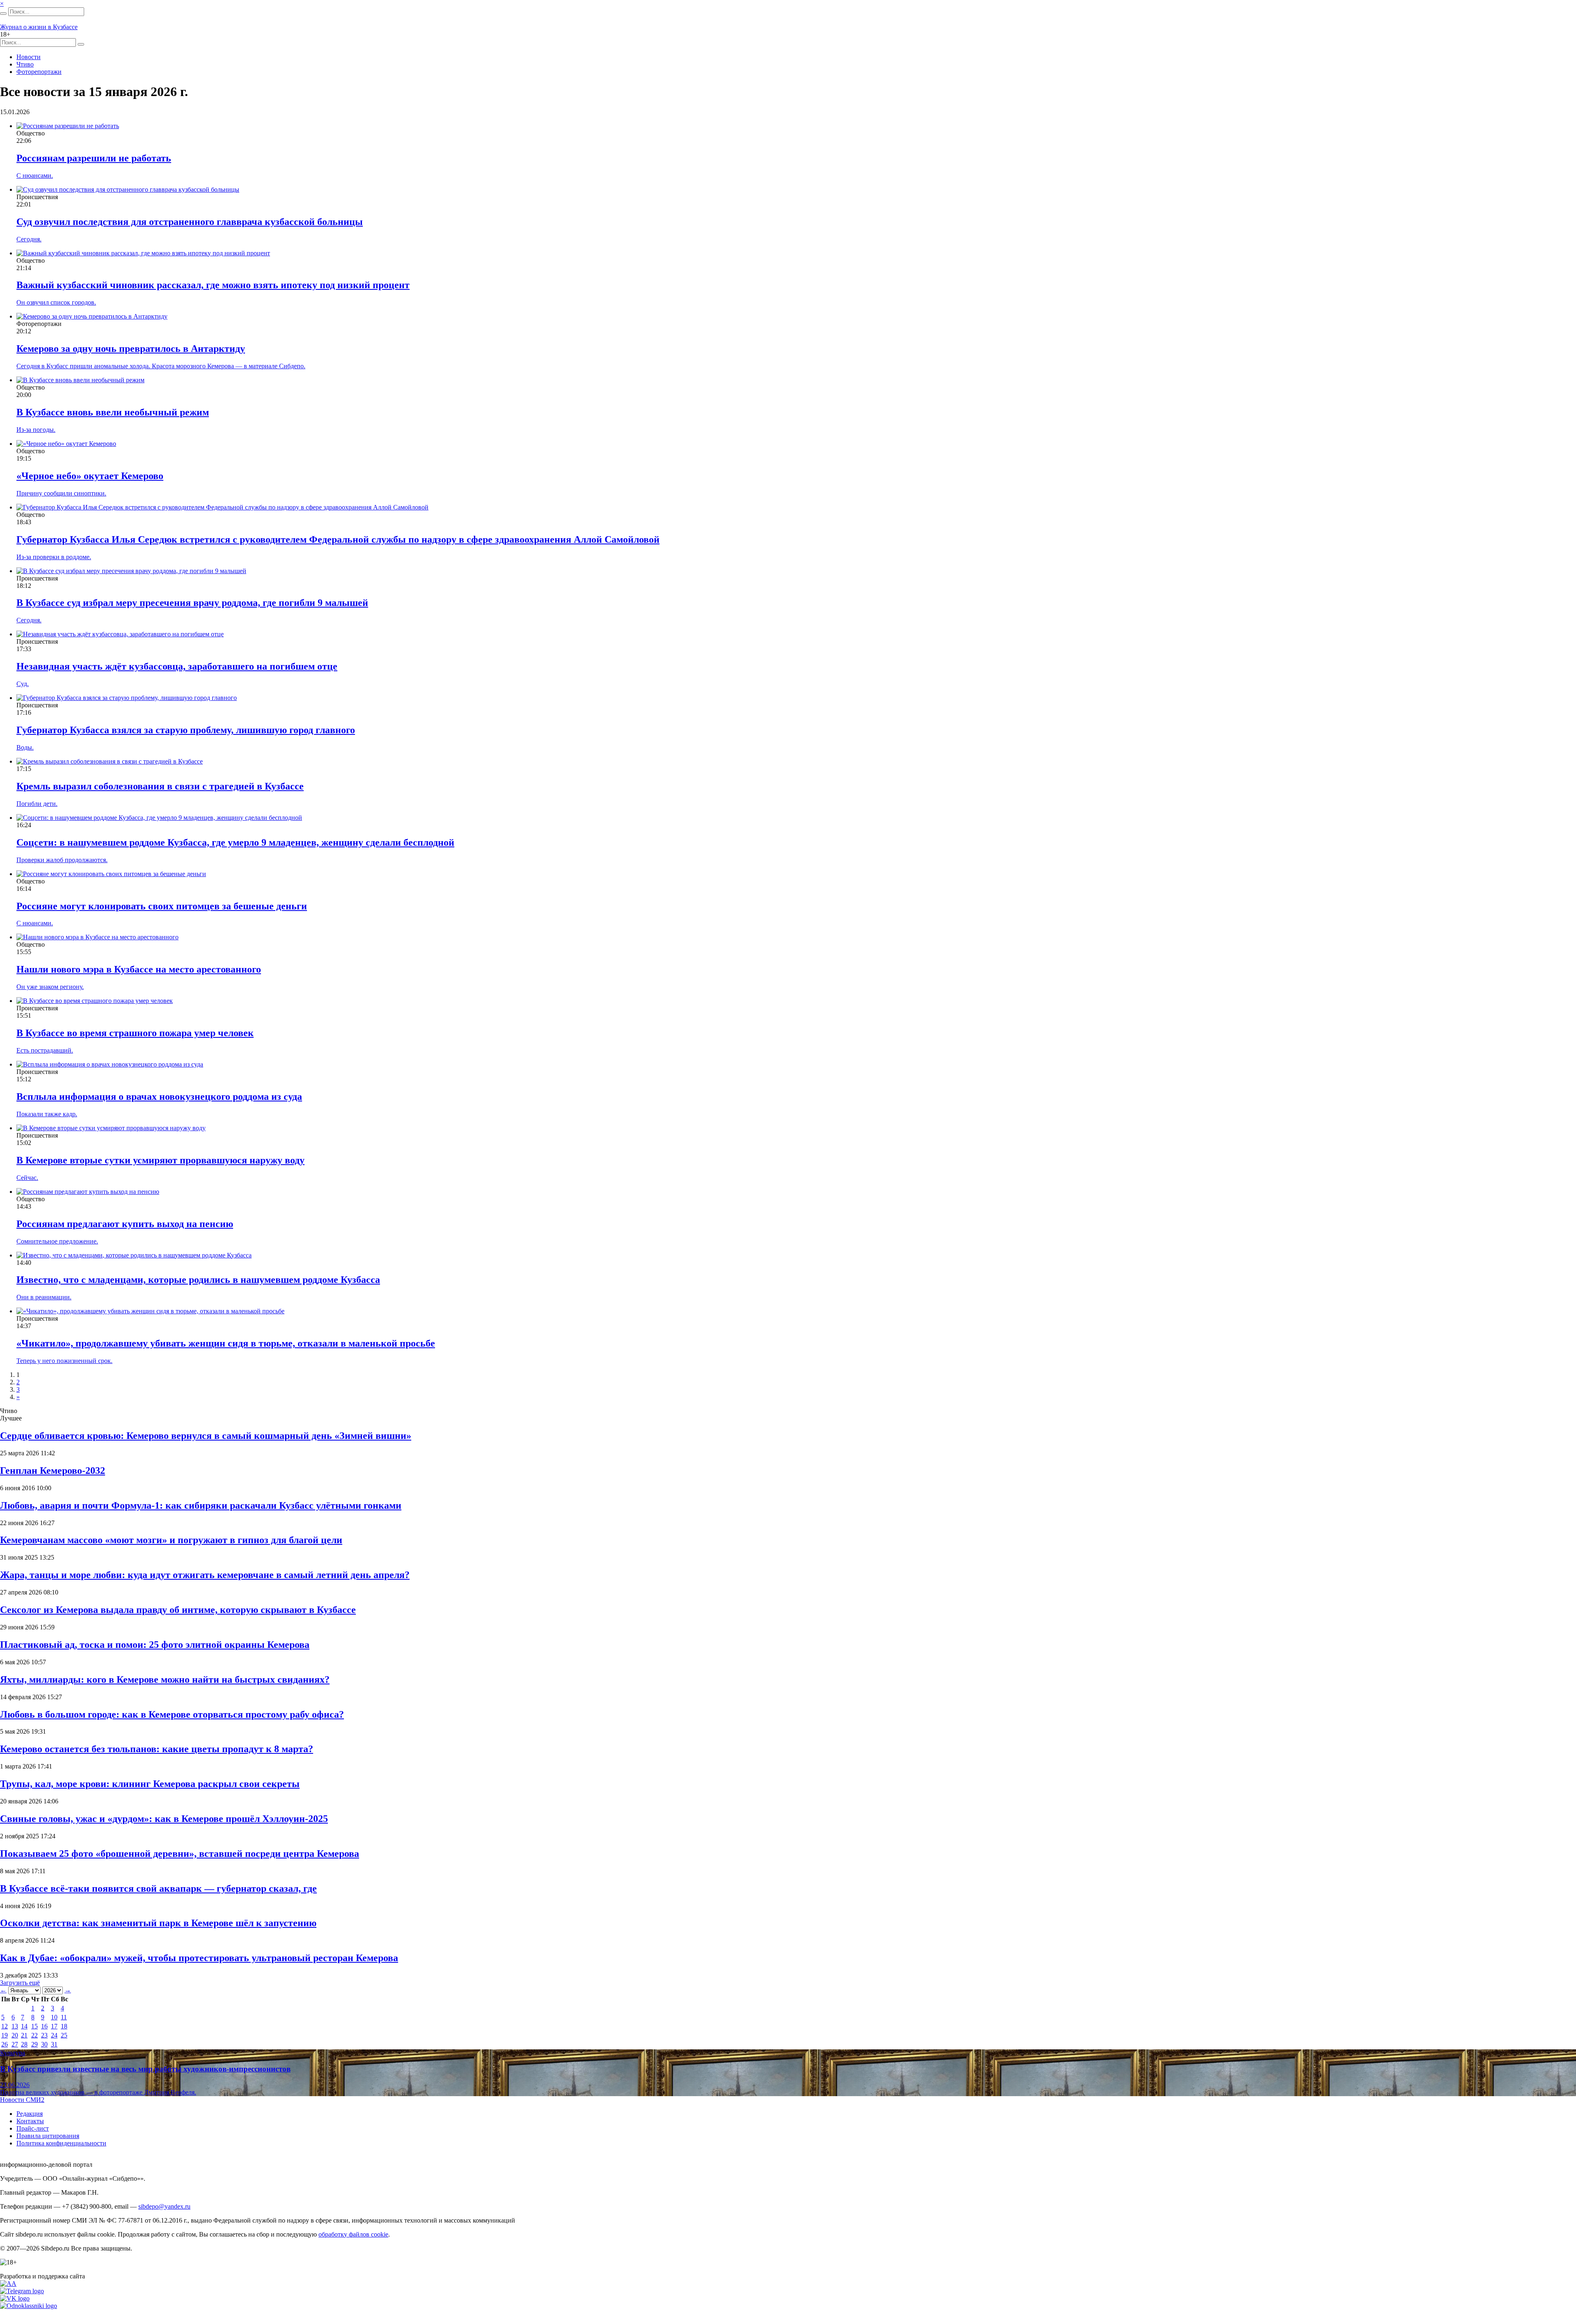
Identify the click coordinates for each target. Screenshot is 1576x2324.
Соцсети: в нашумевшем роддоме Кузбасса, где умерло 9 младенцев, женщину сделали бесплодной (235, 842)
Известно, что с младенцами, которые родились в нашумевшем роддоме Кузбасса (198, 1280)
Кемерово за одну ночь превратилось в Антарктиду (131, 349)
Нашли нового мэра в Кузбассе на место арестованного (139, 969)
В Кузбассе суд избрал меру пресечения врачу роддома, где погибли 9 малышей (192, 603)
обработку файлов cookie (353, 2234)
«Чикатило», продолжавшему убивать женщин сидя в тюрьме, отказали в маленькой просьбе (226, 1343)
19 (5, 2035)
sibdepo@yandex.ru (164, 2206)
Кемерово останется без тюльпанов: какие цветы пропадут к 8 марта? (157, 1749)
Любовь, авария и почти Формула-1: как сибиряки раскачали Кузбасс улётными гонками (201, 1505)
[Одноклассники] (29, 2306)
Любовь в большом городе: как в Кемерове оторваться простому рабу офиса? (172, 1714)
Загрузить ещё (20, 1983)
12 (5, 2026)
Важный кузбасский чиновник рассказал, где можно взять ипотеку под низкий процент (213, 285)
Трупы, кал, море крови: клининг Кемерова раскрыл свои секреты (150, 1784)
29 (34, 2044)
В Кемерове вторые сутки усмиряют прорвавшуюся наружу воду (160, 1160)
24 (54, 2035)
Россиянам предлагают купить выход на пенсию (125, 1224)
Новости (29, 57)
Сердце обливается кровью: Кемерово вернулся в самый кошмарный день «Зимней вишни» (206, 1436)
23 (44, 2035)
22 (34, 2035)
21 (24, 2035)
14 (24, 2026)
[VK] (15, 2298)
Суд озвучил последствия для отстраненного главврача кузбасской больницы (190, 222)
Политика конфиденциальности (61, 2143)
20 (15, 2035)
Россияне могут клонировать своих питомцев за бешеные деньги (162, 906)
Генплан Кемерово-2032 (53, 1471)
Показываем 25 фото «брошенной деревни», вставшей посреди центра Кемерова (180, 1854)
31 (54, 2044)
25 (64, 2035)
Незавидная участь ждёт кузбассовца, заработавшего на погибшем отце (177, 666)
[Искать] (3, 14)
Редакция (30, 2114)
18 (64, 2026)
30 (44, 2044)
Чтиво (25, 64)
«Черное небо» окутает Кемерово (90, 476)
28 (24, 2044)
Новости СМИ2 (22, 2100)
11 (64, 2017)
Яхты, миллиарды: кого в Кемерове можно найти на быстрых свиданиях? (165, 1679)
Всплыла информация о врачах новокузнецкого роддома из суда (159, 1097)
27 (15, 2044)
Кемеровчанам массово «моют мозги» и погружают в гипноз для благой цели (171, 1540)
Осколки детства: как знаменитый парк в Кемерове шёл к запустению (158, 1923)
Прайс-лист (33, 2128)
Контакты (30, 2121)
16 (44, 2026)
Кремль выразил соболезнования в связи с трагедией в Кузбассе (160, 786)
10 (54, 2017)
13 (15, 2026)
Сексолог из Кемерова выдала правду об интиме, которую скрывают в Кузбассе (178, 1610)
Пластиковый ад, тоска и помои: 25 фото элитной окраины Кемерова (155, 1645)
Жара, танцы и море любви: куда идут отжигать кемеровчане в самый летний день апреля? (205, 1575)
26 (5, 2044)
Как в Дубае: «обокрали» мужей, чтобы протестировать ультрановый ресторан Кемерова (199, 1958)
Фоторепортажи (39, 72)
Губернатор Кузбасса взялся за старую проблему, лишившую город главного (186, 730)
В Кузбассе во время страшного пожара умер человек (135, 1033)
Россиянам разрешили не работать (94, 158)
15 (34, 2026)
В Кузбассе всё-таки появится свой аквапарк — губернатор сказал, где (158, 1888)
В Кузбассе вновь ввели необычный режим (113, 412)
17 (54, 2026)
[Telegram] (22, 2291)
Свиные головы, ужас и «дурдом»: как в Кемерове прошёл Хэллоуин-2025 (164, 1819)
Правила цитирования (48, 2136)
